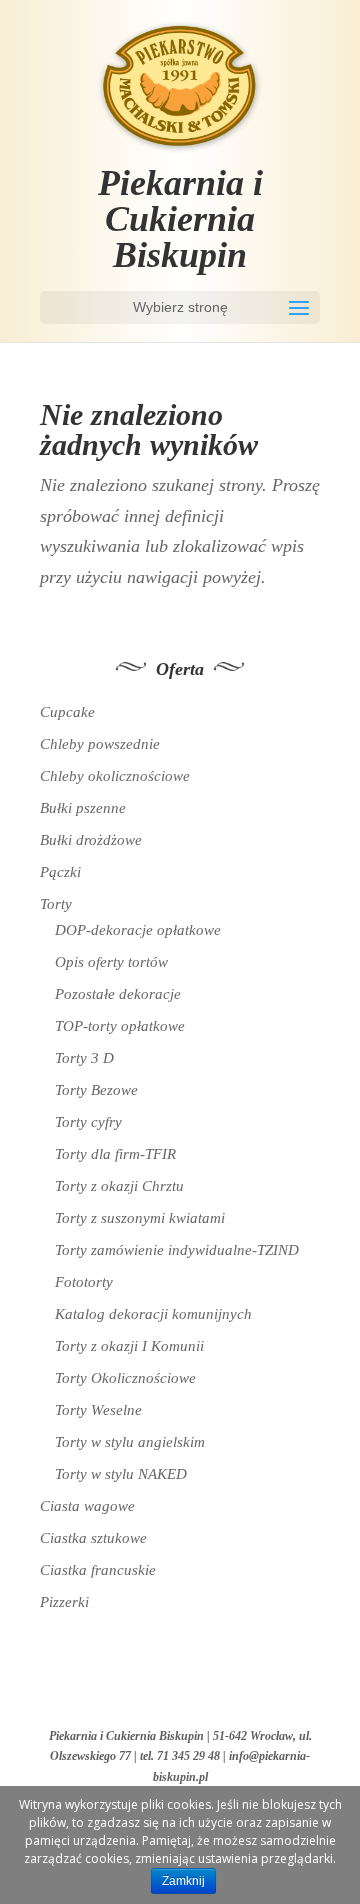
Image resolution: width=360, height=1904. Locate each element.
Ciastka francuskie (98, 1570)
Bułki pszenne (83, 808)
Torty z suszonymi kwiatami (140, 1218)
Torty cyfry (88, 1122)
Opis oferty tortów (111, 962)
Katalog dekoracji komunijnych (153, 1314)
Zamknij (183, 1881)
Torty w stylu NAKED (121, 1474)
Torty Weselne (98, 1410)
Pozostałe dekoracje (118, 994)
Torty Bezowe (96, 1090)
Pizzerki (64, 1602)
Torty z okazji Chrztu (119, 1186)
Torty (56, 904)
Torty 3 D (84, 1058)
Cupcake (67, 712)
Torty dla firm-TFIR (115, 1154)
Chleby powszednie (100, 744)
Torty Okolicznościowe (125, 1378)
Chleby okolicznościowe (115, 776)
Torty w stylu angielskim (130, 1442)
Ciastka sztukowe (93, 1538)
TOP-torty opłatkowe (120, 1026)
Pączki (60, 872)
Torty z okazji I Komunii (129, 1346)
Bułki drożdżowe (91, 840)
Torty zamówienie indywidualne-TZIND (177, 1250)
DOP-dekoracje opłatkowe (138, 930)
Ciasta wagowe (87, 1506)
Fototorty (84, 1282)
